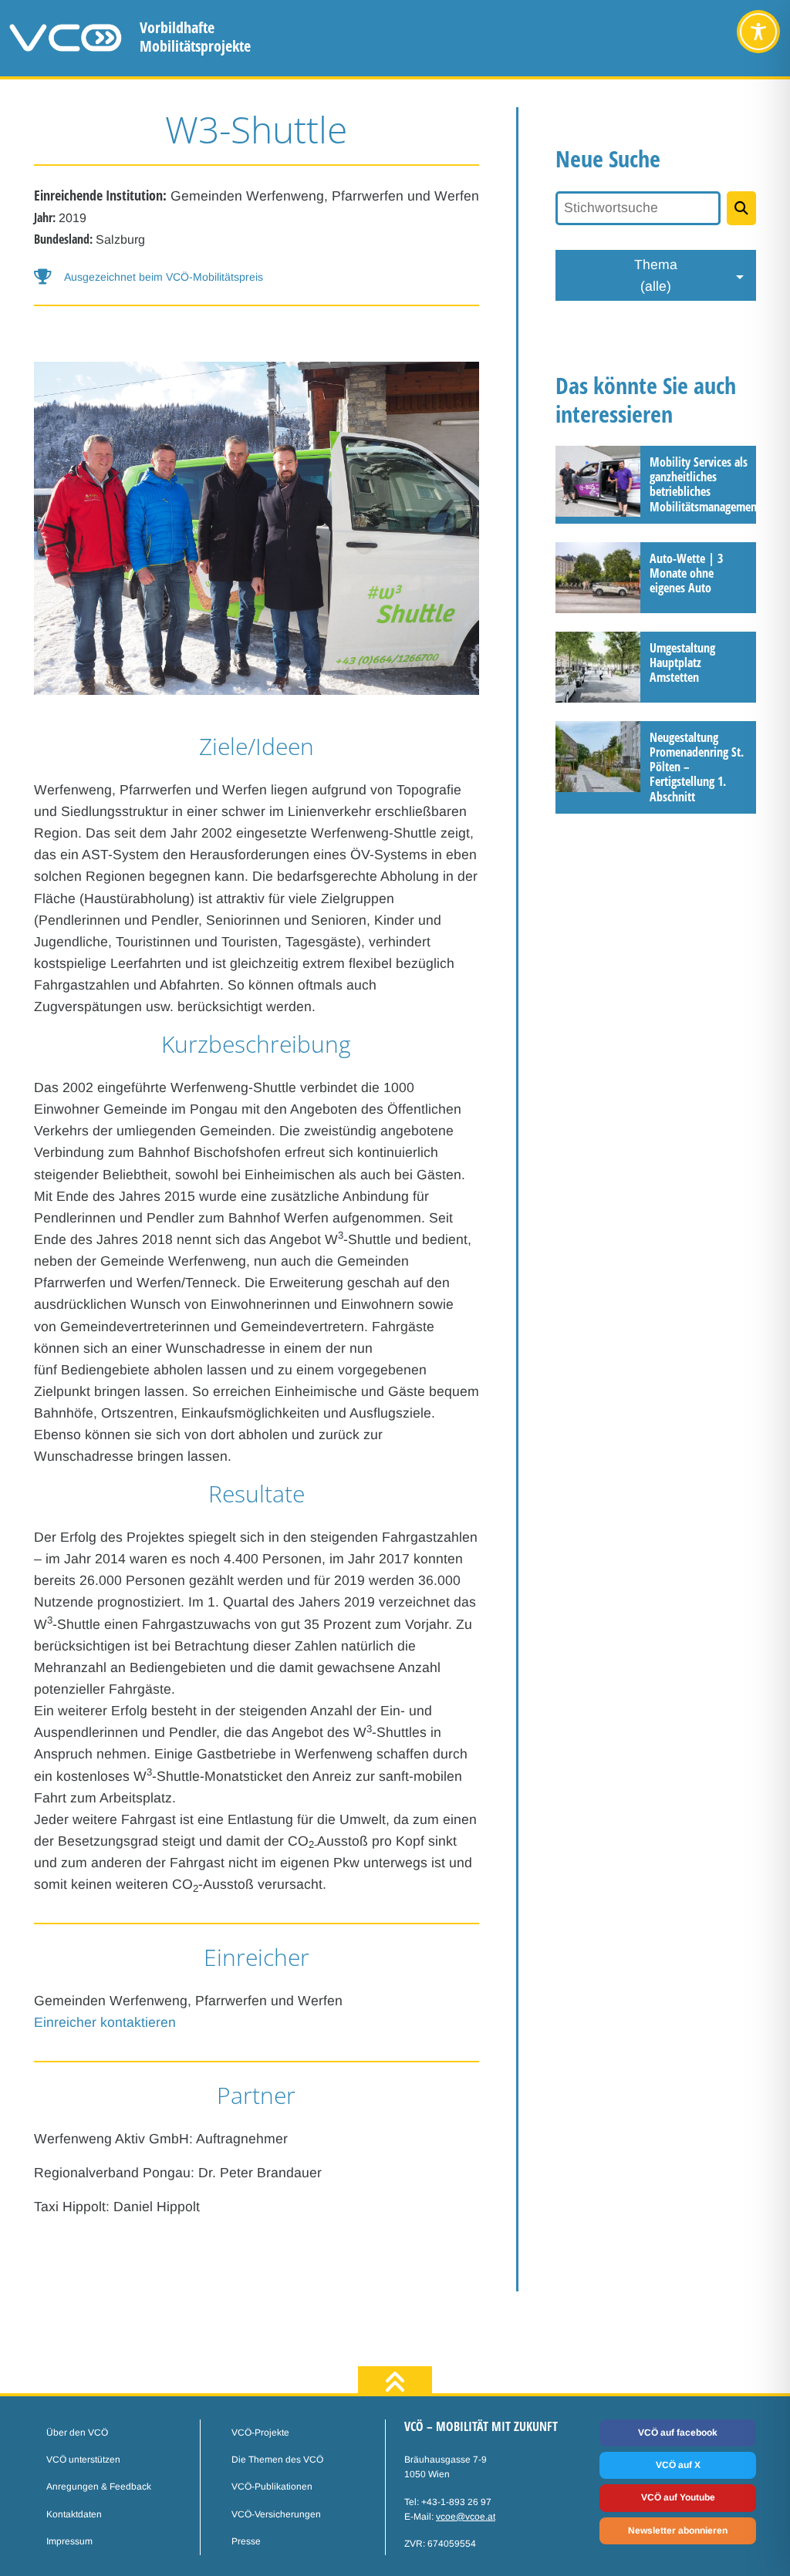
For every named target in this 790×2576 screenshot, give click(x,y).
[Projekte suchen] (741, 208)
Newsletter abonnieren (678, 2530)
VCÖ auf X (678, 2465)
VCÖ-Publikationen (272, 2487)
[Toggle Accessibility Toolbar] (758, 32)
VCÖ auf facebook (678, 2433)
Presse (246, 2541)
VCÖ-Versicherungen (276, 2514)
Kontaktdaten (74, 2514)
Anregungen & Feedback (99, 2487)
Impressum (69, 2541)
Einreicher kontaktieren (105, 2022)
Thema (656, 275)
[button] (257, 277)
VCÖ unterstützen (83, 2460)
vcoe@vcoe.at (466, 2517)
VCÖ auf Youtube (678, 2497)
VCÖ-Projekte (260, 2433)
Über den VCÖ (77, 2433)
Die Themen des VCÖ (277, 2460)
